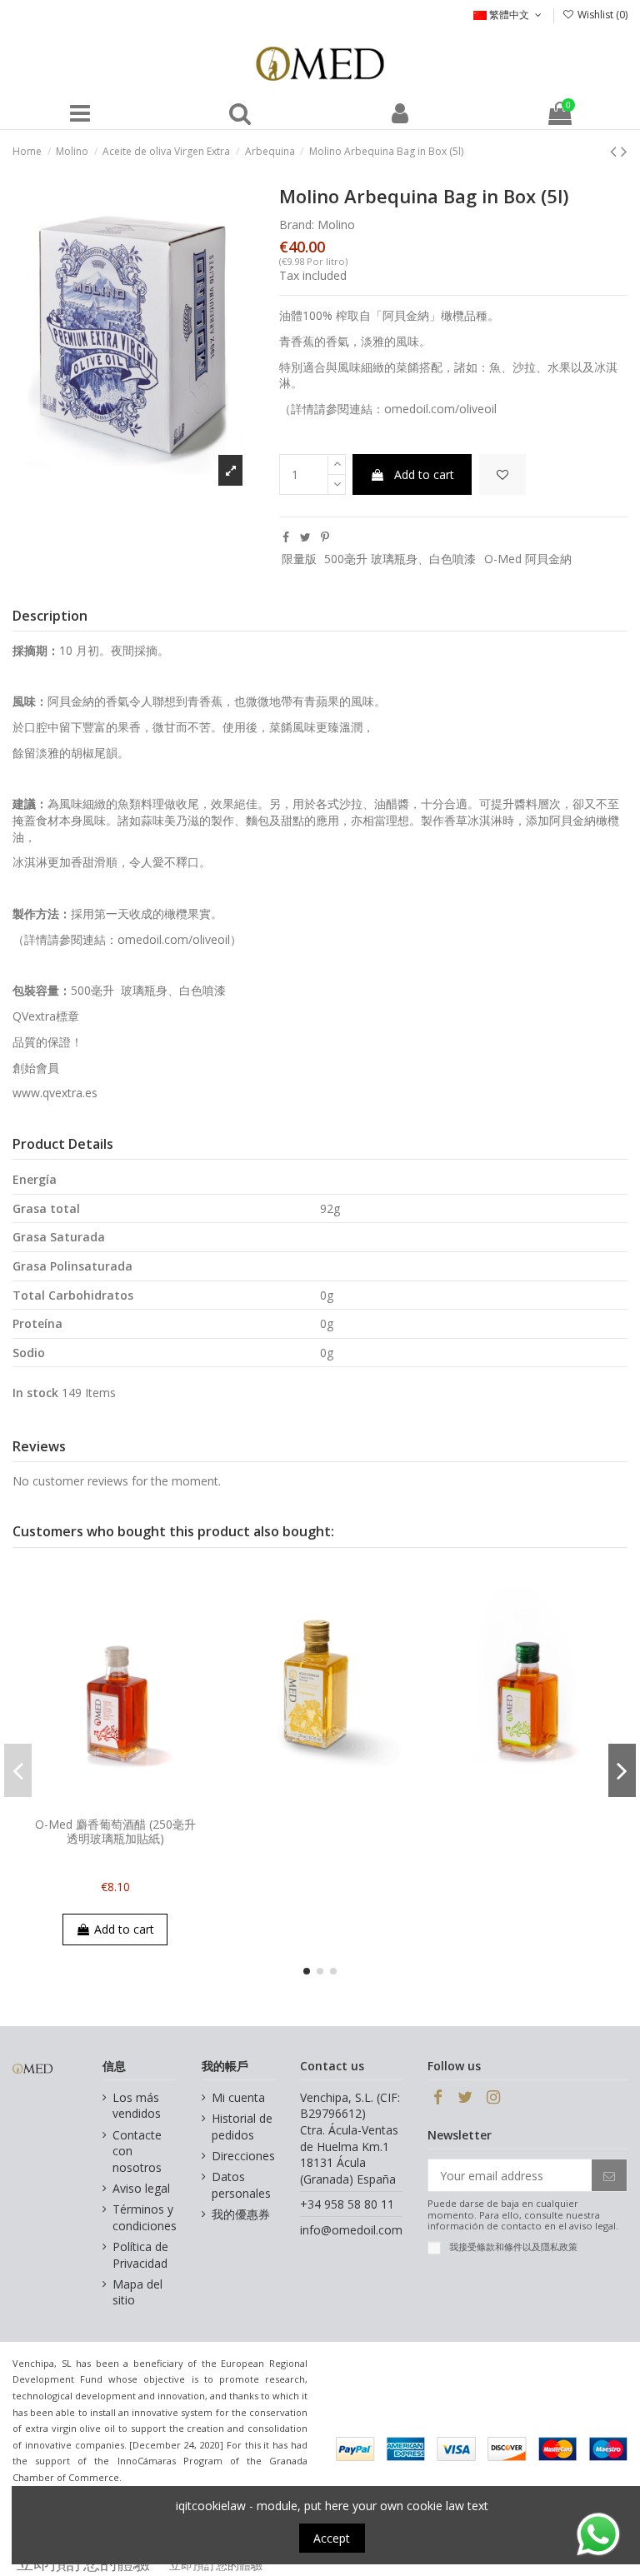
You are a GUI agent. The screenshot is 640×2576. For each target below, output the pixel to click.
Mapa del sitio (137, 2292)
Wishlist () (601, 15)
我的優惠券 (241, 2214)
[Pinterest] (325, 537)
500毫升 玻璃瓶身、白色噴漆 (400, 559)
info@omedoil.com (351, 2230)
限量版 (299, 559)
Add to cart (424, 474)
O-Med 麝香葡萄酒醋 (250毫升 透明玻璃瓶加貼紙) (115, 1831)
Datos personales (241, 2185)
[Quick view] (127, 1804)
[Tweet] (305, 537)
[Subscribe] (609, 2175)
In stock (35, 1393)
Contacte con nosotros (137, 2151)
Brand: (297, 225)
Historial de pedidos (242, 2127)
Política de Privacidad (140, 2255)
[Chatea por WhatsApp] (598, 2533)
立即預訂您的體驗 (216, 2565)
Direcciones (243, 2156)
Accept (332, 2538)
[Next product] (624, 151)
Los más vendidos (137, 2106)
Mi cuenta (238, 2097)
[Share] (286, 537)
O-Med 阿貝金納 (528, 559)
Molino (336, 225)
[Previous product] (615, 151)
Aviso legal (141, 2188)
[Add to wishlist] (502, 474)
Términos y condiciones (145, 2217)
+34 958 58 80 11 (347, 2204)
